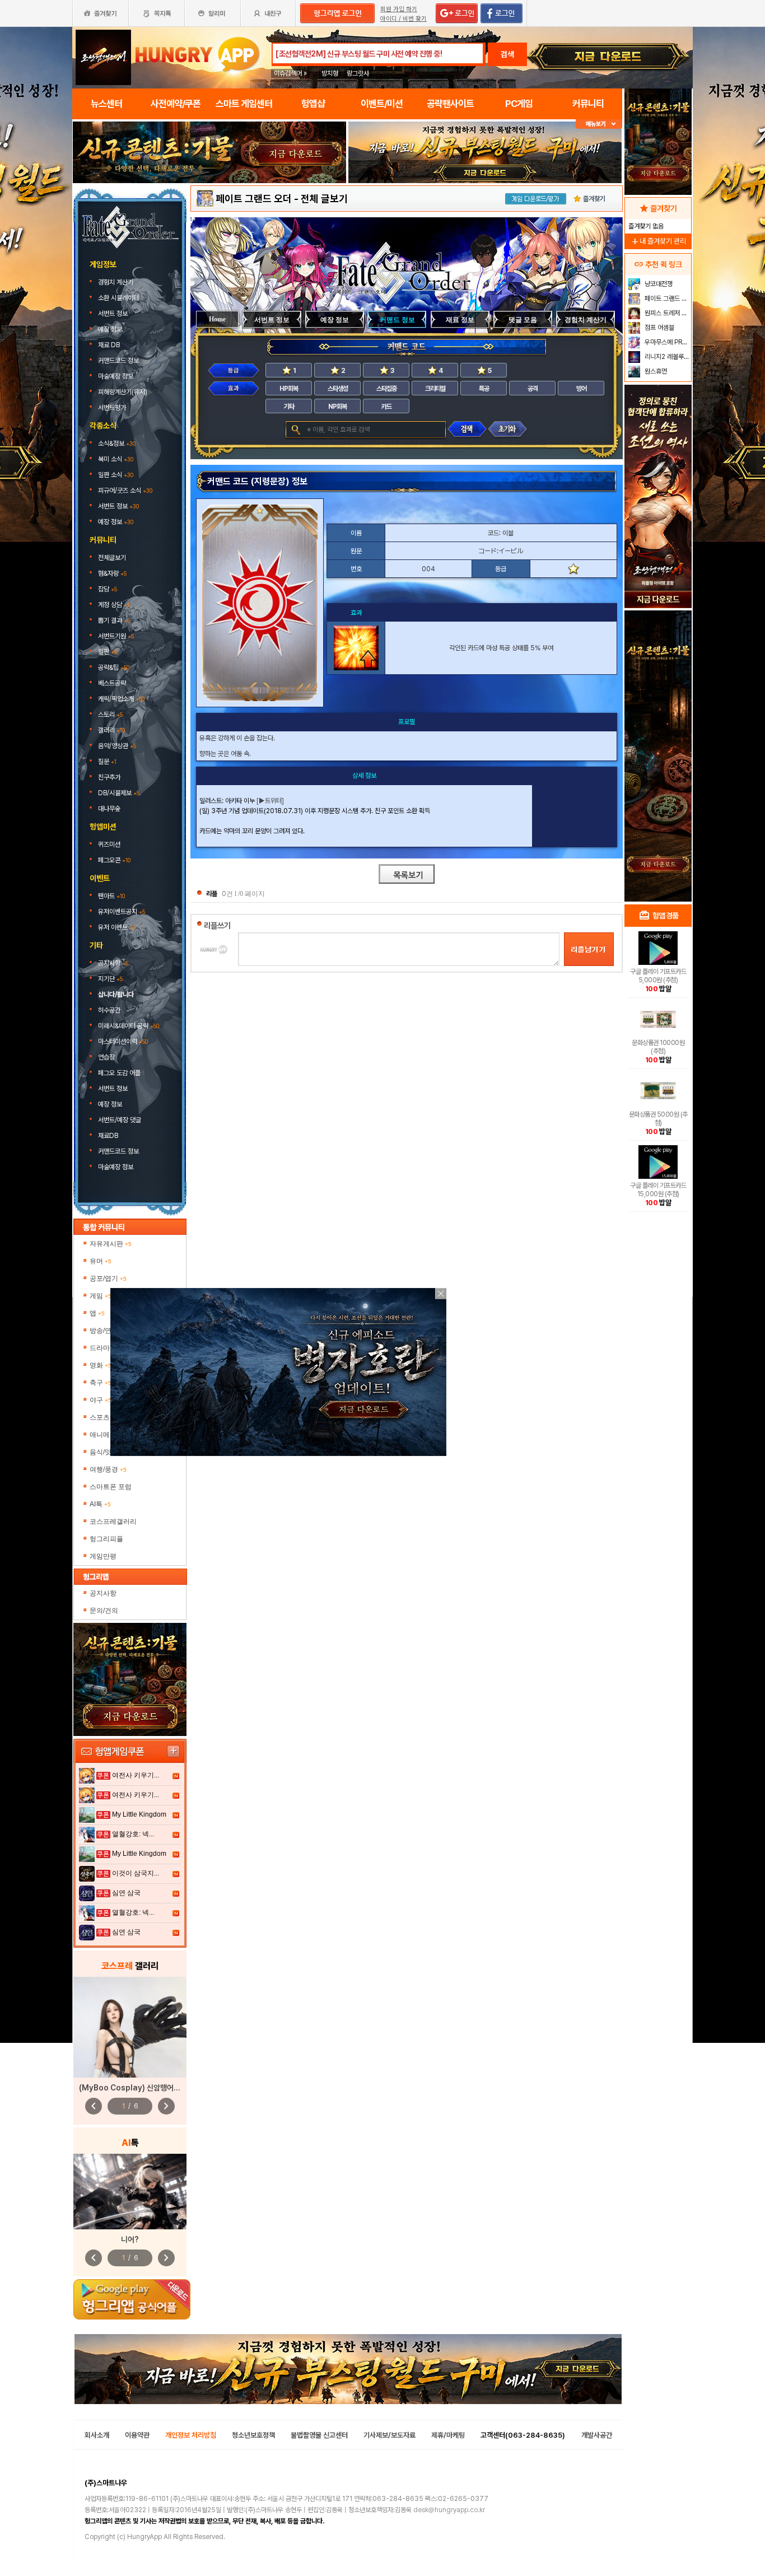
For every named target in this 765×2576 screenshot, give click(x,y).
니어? (130, 2239)
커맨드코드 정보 (119, 361)
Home (217, 319)
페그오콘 (114, 860)
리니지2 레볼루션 (666, 357)
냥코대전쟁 (658, 284)
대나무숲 (109, 809)
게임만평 (103, 1556)
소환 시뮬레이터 (119, 298)
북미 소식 (116, 459)
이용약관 (137, 2435)
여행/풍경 (108, 1469)
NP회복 (337, 407)
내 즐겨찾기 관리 (658, 241)
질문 (107, 762)
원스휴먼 (655, 371)
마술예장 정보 (116, 376)
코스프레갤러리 (113, 1522)
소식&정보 (117, 444)
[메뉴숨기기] (599, 124)
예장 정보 (111, 329)
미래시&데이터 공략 (129, 1026)
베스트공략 (113, 683)
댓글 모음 (523, 320)
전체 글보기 (324, 199)
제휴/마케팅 (448, 2435)
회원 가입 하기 (399, 9)
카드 (386, 407)
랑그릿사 (358, 73)
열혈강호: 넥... (133, 1834)
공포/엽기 (108, 1278)
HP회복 (289, 389)
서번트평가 (113, 408)
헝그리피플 (106, 1539)
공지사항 (113, 963)
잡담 (108, 589)
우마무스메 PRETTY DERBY (667, 342)
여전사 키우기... (136, 1775)
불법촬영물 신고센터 (319, 2435)
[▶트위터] (270, 801)
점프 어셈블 (659, 328)
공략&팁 (114, 668)
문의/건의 (104, 1611)
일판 (108, 652)
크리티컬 (435, 389)
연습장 (106, 1057)
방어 (581, 389)
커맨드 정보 (397, 320)
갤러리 (111, 730)
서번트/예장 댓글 (120, 1120)
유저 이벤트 (117, 927)
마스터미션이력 (123, 1042)
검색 (507, 54)
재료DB (109, 1136)
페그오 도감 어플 (120, 1073)
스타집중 (386, 389)
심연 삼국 (126, 1893)
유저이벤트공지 (122, 912)
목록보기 (407, 874)
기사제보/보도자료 (390, 2435)
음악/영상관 (117, 746)
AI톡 (100, 1504)
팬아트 (111, 896)
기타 (289, 407)
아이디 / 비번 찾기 (404, 19)
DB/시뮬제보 (119, 793)
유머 (101, 1261)
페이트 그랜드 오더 (254, 199)
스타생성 (338, 389)
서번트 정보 (114, 314)
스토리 (110, 715)
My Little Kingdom (139, 1814)
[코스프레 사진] (130, 2027)
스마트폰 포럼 (111, 1487)
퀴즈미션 (109, 844)
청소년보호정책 (253, 2435)
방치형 (330, 73)
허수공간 (109, 1010)
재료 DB (110, 345)
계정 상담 (114, 605)
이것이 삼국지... (136, 1873)
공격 (533, 389)
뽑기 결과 (114, 620)
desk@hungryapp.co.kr (449, 2510)
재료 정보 (460, 320)
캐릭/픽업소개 (121, 699)
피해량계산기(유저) (123, 392)
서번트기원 (116, 636)
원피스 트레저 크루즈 (667, 313)
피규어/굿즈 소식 (125, 491)
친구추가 (109, 777)
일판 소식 (116, 475)
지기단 (110, 979)
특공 (484, 389)
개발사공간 (597, 2435)
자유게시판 (111, 1244)
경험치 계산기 (116, 282)
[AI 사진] (130, 2192)
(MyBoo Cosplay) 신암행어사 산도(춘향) (147, 2088)
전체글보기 (112, 558)
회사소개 (97, 2435)
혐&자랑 (112, 573)
